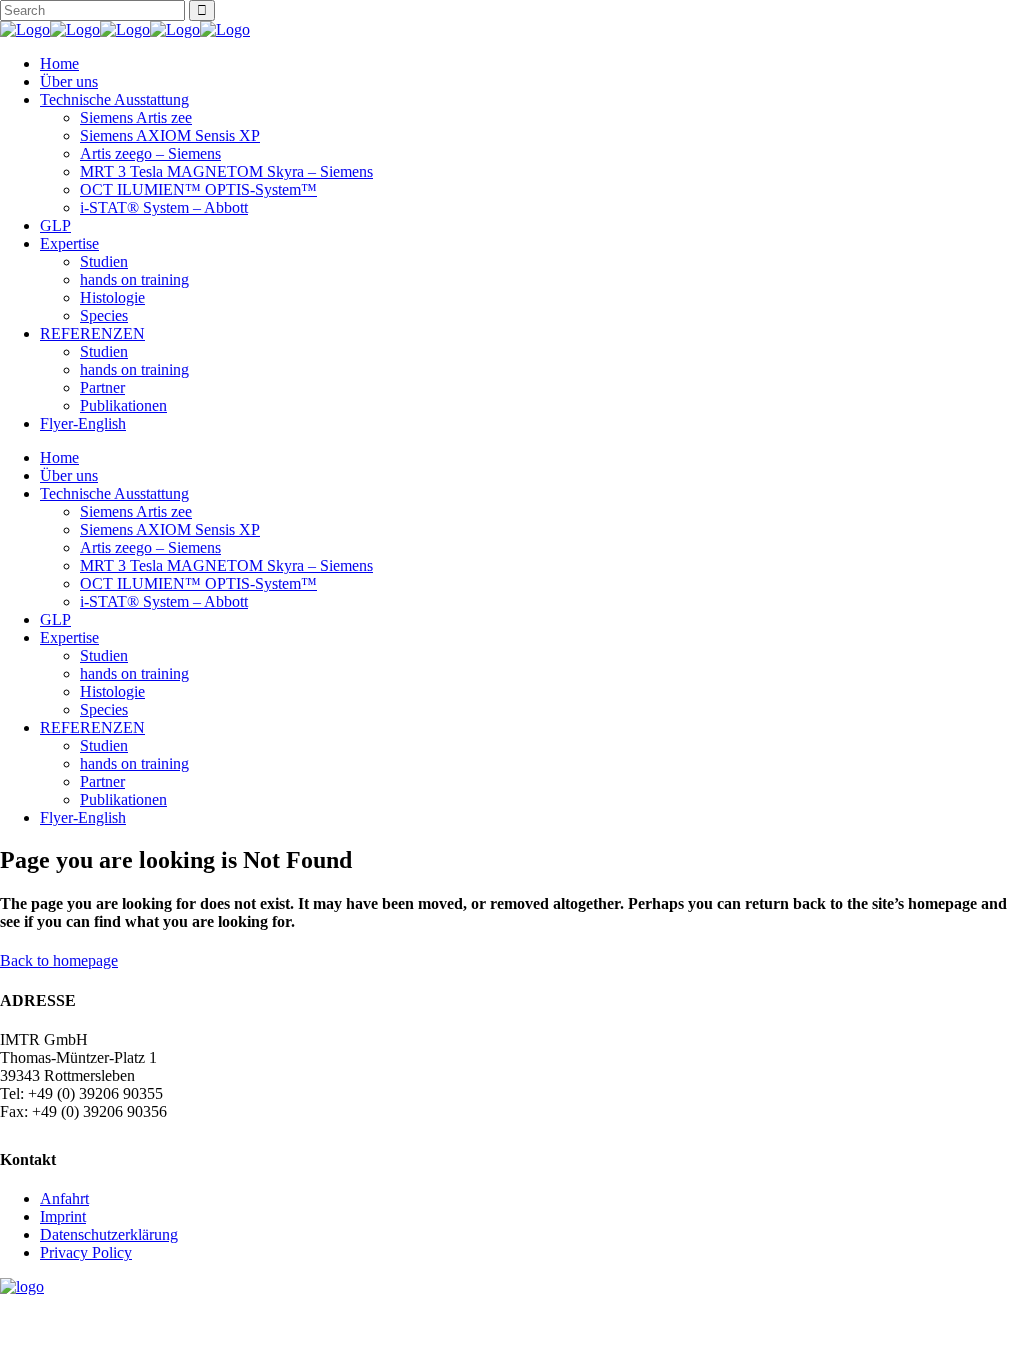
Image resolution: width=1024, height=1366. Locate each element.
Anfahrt (64, 1198)
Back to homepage (59, 960)
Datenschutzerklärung (109, 1234)
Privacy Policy (86, 1252)
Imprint (63, 1216)
